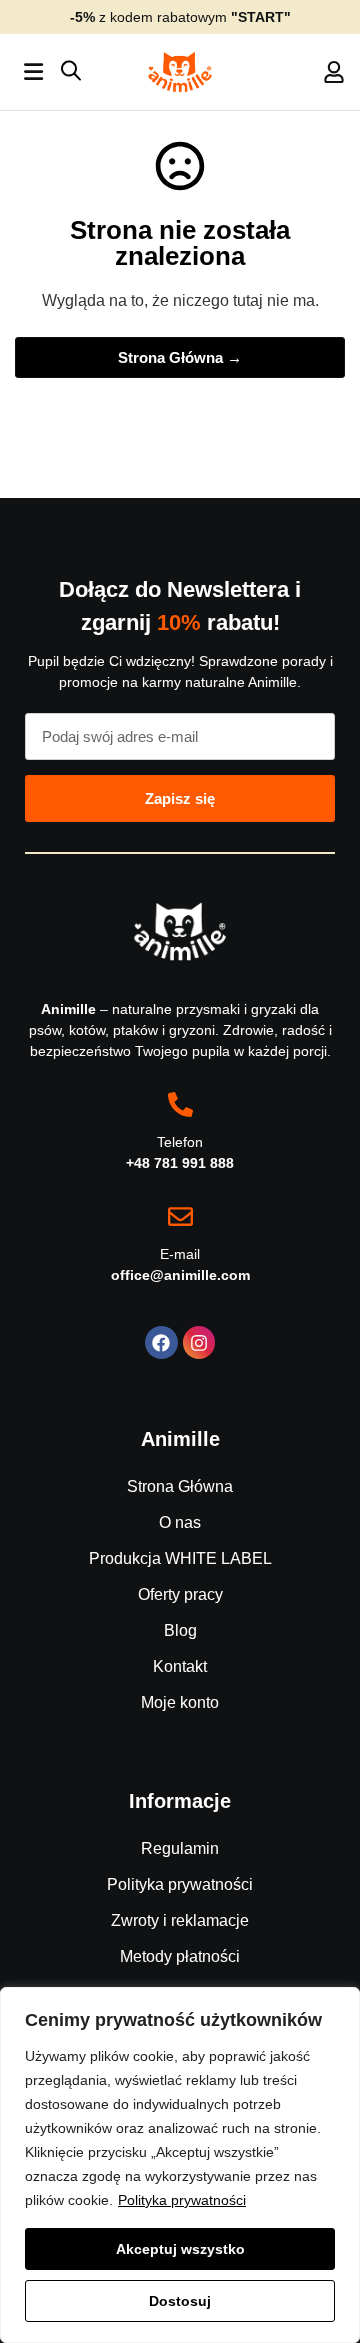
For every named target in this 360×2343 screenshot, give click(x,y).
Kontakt (180, 1666)
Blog (180, 1630)
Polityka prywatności (182, 2200)
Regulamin (180, 1848)
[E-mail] (180, 1216)
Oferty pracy (180, 1594)
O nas (180, 1522)
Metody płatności (180, 1956)
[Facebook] (161, 1342)
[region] (180, 2165)
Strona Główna (180, 1486)
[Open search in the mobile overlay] (71, 72)
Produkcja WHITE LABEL (180, 1558)
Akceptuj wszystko (180, 2249)
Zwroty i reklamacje (180, 1920)
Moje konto (180, 1702)
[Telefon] (180, 1104)
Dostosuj (180, 2301)
